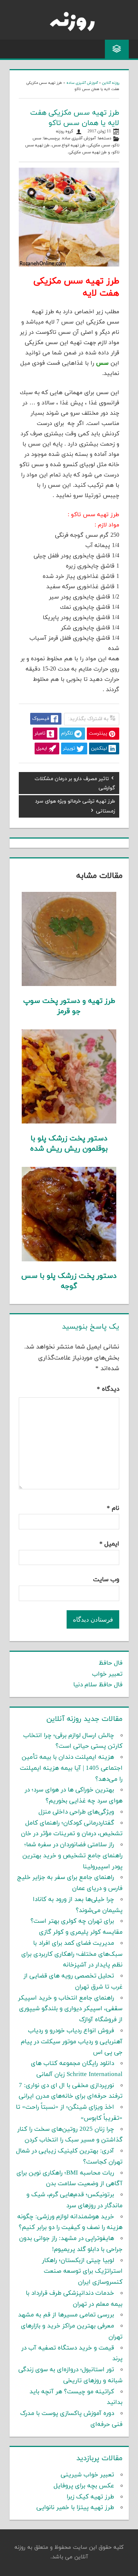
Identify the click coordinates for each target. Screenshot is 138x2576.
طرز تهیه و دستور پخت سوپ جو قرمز (69, 1006)
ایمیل (109, 1544)
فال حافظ (111, 1663)
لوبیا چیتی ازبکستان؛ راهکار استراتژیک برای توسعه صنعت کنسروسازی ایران (82, 2272)
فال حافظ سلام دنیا (98, 1685)
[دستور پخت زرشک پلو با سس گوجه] (69, 1260)
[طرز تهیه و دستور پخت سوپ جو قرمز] (69, 985)
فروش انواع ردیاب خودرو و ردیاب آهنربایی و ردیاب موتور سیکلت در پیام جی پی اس (72, 2042)
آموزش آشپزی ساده (82, 83)
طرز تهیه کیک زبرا (90, 2497)
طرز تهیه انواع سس (69, 145)
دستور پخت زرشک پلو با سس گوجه (69, 1281)
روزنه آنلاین (111, 83)
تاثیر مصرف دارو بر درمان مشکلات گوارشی (75, 783)
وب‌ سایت (106, 1580)
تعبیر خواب (107, 1674)
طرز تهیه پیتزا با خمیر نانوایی (75, 2508)
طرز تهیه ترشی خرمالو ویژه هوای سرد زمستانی (75, 806)
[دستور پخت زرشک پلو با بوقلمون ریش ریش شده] (69, 1122)
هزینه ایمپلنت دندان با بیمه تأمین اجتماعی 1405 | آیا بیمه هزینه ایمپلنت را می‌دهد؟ (71, 1768)
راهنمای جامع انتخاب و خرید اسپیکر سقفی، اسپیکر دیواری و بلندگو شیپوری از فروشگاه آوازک (70, 2009)
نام (113, 1508)
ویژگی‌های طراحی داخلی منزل (76, 1812)
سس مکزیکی (99, 145)
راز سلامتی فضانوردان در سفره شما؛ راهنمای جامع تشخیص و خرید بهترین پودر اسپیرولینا (72, 1856)
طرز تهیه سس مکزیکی (88, 152)
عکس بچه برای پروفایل (84, 2486)
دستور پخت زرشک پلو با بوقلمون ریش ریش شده (69, 1144)
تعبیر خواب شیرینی (87, 2475)
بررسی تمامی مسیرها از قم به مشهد (66, 2315)
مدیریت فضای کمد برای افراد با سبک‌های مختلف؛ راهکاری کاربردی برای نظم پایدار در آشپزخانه (72, 1954)
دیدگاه (108, 1389)
